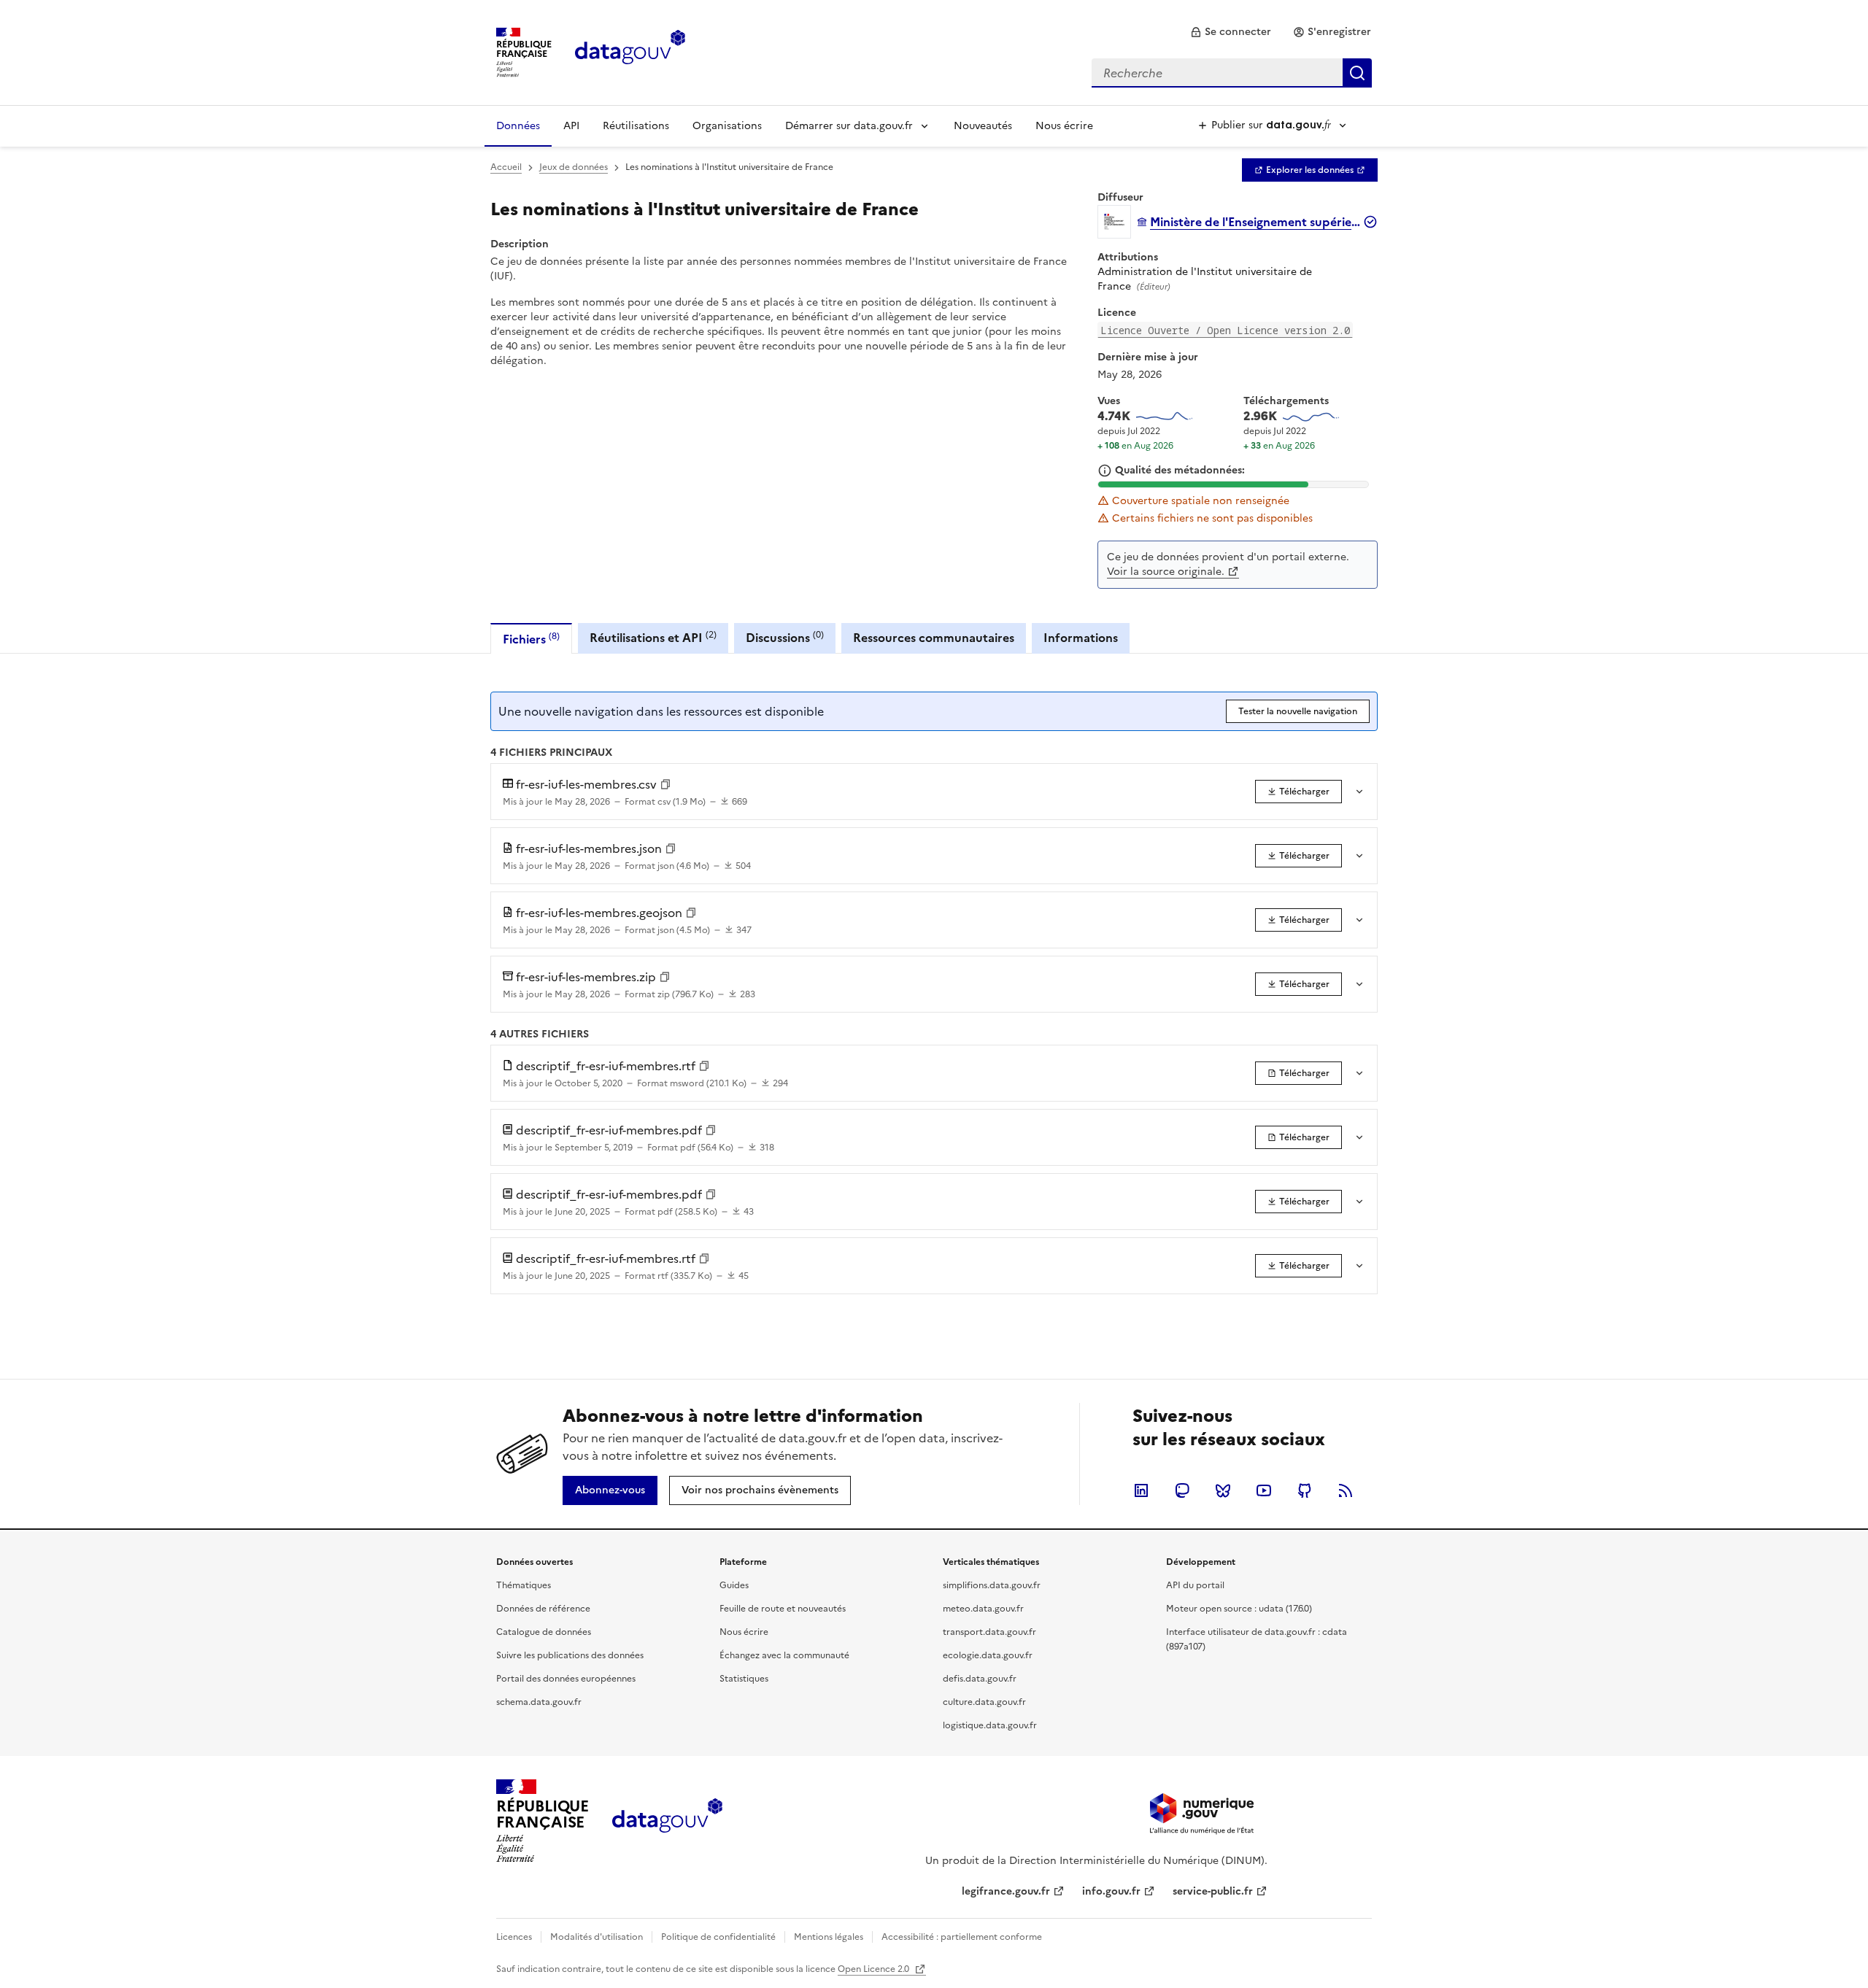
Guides (734, 1585)
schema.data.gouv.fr (539, 1702)
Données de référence (543, 1609)
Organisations (727, 126)
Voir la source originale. (1166, 572)
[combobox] (1232, 73)
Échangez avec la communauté (784, 1655)
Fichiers (531, 639)
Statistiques (744, 1679)
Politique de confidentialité (718, 1937)
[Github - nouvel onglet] (1305, 1490)
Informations (1081, 638)
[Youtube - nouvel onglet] (1264, 1490)
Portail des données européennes (566, 1679)
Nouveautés (983, 126)
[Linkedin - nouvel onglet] (1141, 1490)
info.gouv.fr (1111, 1891)
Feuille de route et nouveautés (783, 1609)
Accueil (506, 167)
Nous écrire (1064, 126)
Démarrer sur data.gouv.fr (849, 126)
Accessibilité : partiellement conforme (962, 1937)
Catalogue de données (544, 1632)
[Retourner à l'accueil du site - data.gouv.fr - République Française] (667, 1821)
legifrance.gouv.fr (1006, 1891)
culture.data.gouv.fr (984, 1702)
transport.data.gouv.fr (989, 1632)
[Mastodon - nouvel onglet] (1182, 1490)
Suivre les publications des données (570, 1655)
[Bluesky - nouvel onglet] (1223, 1490)
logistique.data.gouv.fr (990, 1725)
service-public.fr (1213, 1891)
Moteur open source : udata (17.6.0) (1239, 1609)
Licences (514, 1937)
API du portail (1195, 1585)
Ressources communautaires (934, 638)
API (571, 126)
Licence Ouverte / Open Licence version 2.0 (1225, 330)
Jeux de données (574, 167)
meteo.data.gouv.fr (983, 1609)
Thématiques (524, 1585)
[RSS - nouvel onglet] (1346, 1490)
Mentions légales (829, 1937)
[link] (1231, 32)
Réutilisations (636, 126)
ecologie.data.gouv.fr (988, 1655)
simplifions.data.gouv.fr (992, 1585)
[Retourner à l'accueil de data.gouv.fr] (630, 51)
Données (518, 126)
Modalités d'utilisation (597, 1937)
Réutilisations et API (653, 637)
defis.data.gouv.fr (980, 1679)
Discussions (785, 637)
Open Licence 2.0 (875, 1969)
